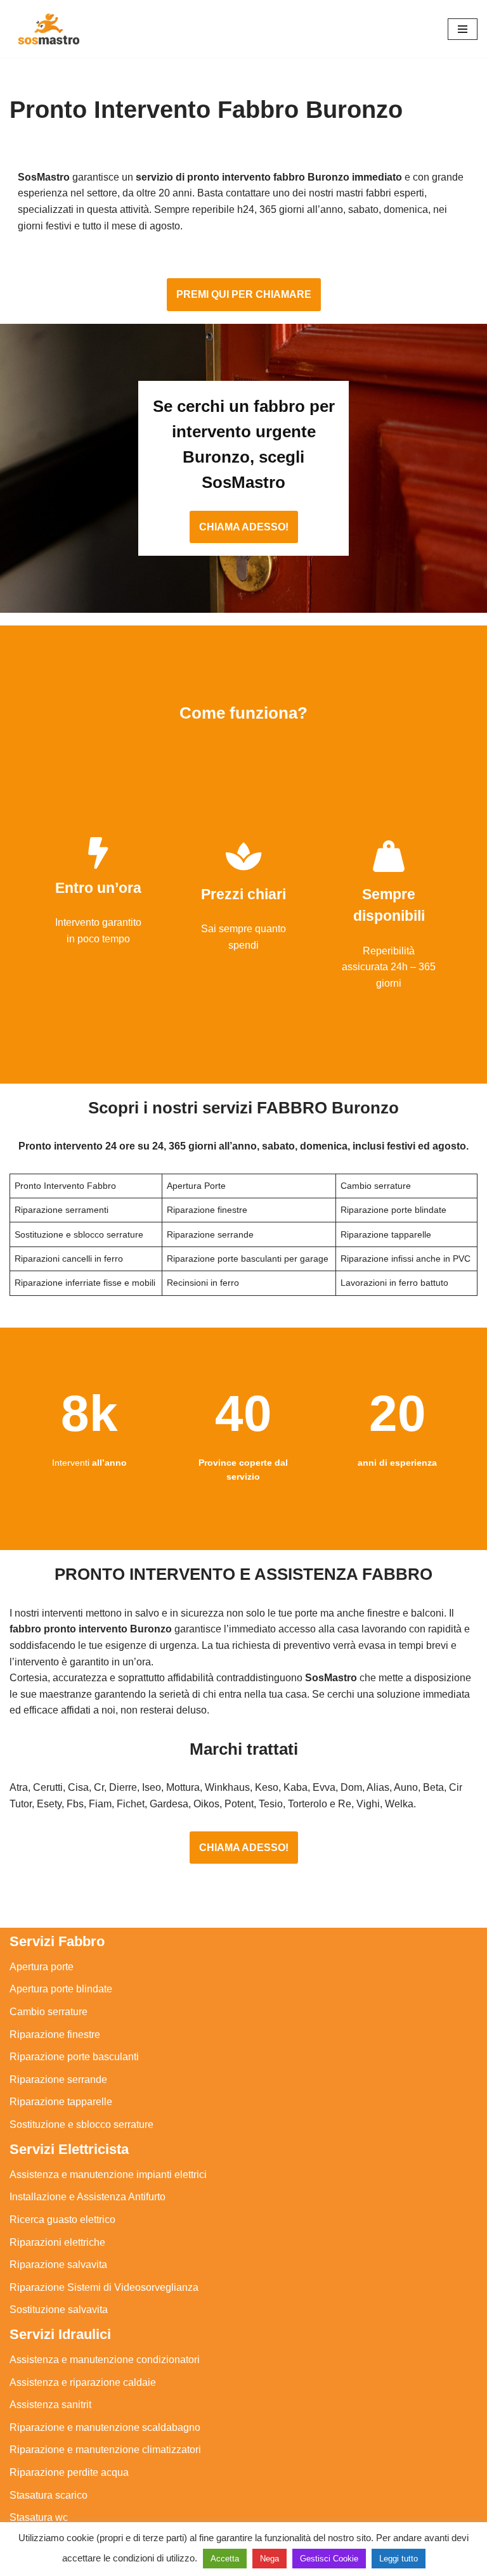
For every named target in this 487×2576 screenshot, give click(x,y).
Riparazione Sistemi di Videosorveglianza (104, 2287)
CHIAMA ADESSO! (244, 527)
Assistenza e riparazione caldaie (83, 2382)
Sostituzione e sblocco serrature (81, 2124)
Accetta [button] (225, 2559)
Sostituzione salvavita (59, 2310)
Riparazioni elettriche (57, 2242)
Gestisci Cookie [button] (329, 2559)
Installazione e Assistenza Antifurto (88, 2197)
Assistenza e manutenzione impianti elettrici (108, 2175)
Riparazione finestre (55, 2035)
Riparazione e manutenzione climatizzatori (105, 2450)
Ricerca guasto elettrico (62, 2220)
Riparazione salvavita (58, 2265)
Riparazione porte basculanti (74, 2057)
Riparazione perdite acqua (69, 2472)
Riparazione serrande (58, 2079)
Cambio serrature (49, 2012)
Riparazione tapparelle (61, 2102)
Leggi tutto (399, 2559)
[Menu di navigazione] (463, 29)
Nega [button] (269, 2559)
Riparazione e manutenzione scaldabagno (105, 2427)
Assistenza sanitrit (50, 2405)
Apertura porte (42, 1967)
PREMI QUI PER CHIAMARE (244, 294)
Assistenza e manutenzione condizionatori (105, 2360)
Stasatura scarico (49, 2495)
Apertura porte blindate (61, 1989)
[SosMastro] (48, 29)
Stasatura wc (39, 2517)
